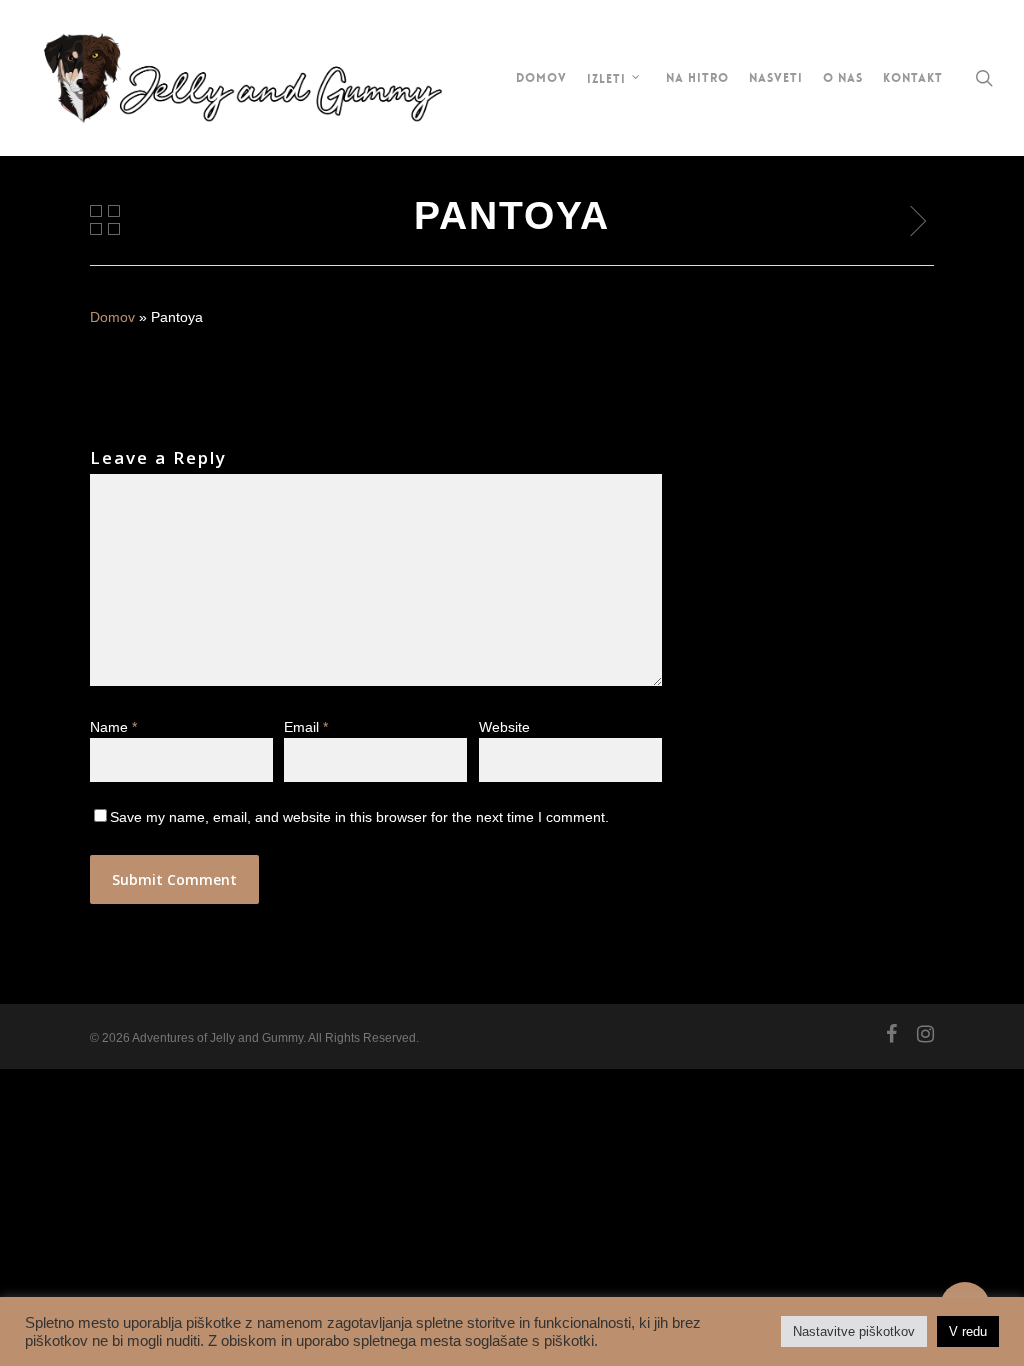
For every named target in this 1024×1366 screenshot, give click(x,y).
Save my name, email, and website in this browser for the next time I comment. (359, 817)
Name (113, 727)
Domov (112, 317)
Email (306, 727)
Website (504, 727)
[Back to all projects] (105, 220)
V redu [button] (968, 1331)
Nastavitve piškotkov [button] (854, 1331)
